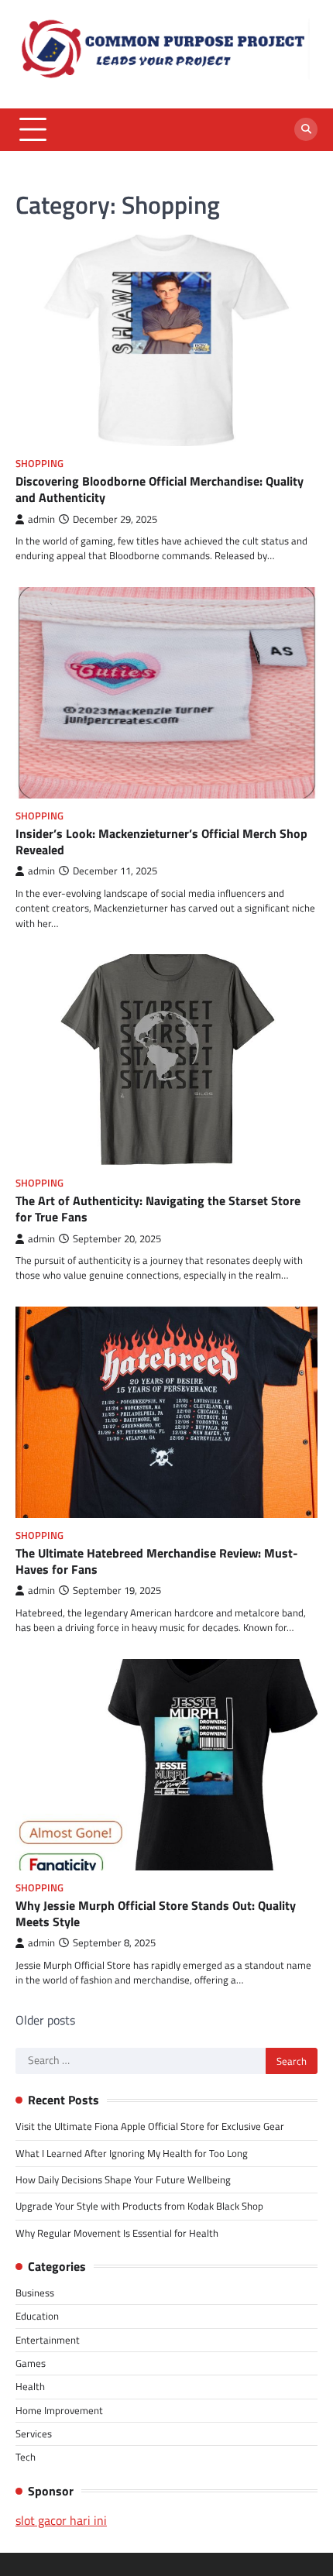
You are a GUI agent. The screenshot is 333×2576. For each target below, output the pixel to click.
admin (41, 519)
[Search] (306, 129)
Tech (26, 2457)
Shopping (39, 464)
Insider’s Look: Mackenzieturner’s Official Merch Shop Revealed (161, 841)
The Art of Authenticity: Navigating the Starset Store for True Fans (158, 1209)
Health (30, 2386)
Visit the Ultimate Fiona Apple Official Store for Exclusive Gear (150, 2126)
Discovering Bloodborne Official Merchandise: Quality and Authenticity (160, 489)
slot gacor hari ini (61, 2520)
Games (31, 2363)
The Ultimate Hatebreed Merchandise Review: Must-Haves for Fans (157, 1561)
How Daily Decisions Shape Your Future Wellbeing (123, 2179)
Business (35, 2293)
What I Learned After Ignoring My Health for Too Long (132, 2153)
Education (37, 2316)
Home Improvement (59, 2410)
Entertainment (48, 2340)
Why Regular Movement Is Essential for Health (117, 2233)
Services (34, 2433)
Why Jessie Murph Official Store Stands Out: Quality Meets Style (156, 1913)
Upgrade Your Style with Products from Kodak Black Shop (139, 2206)
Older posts (45, 2020)
